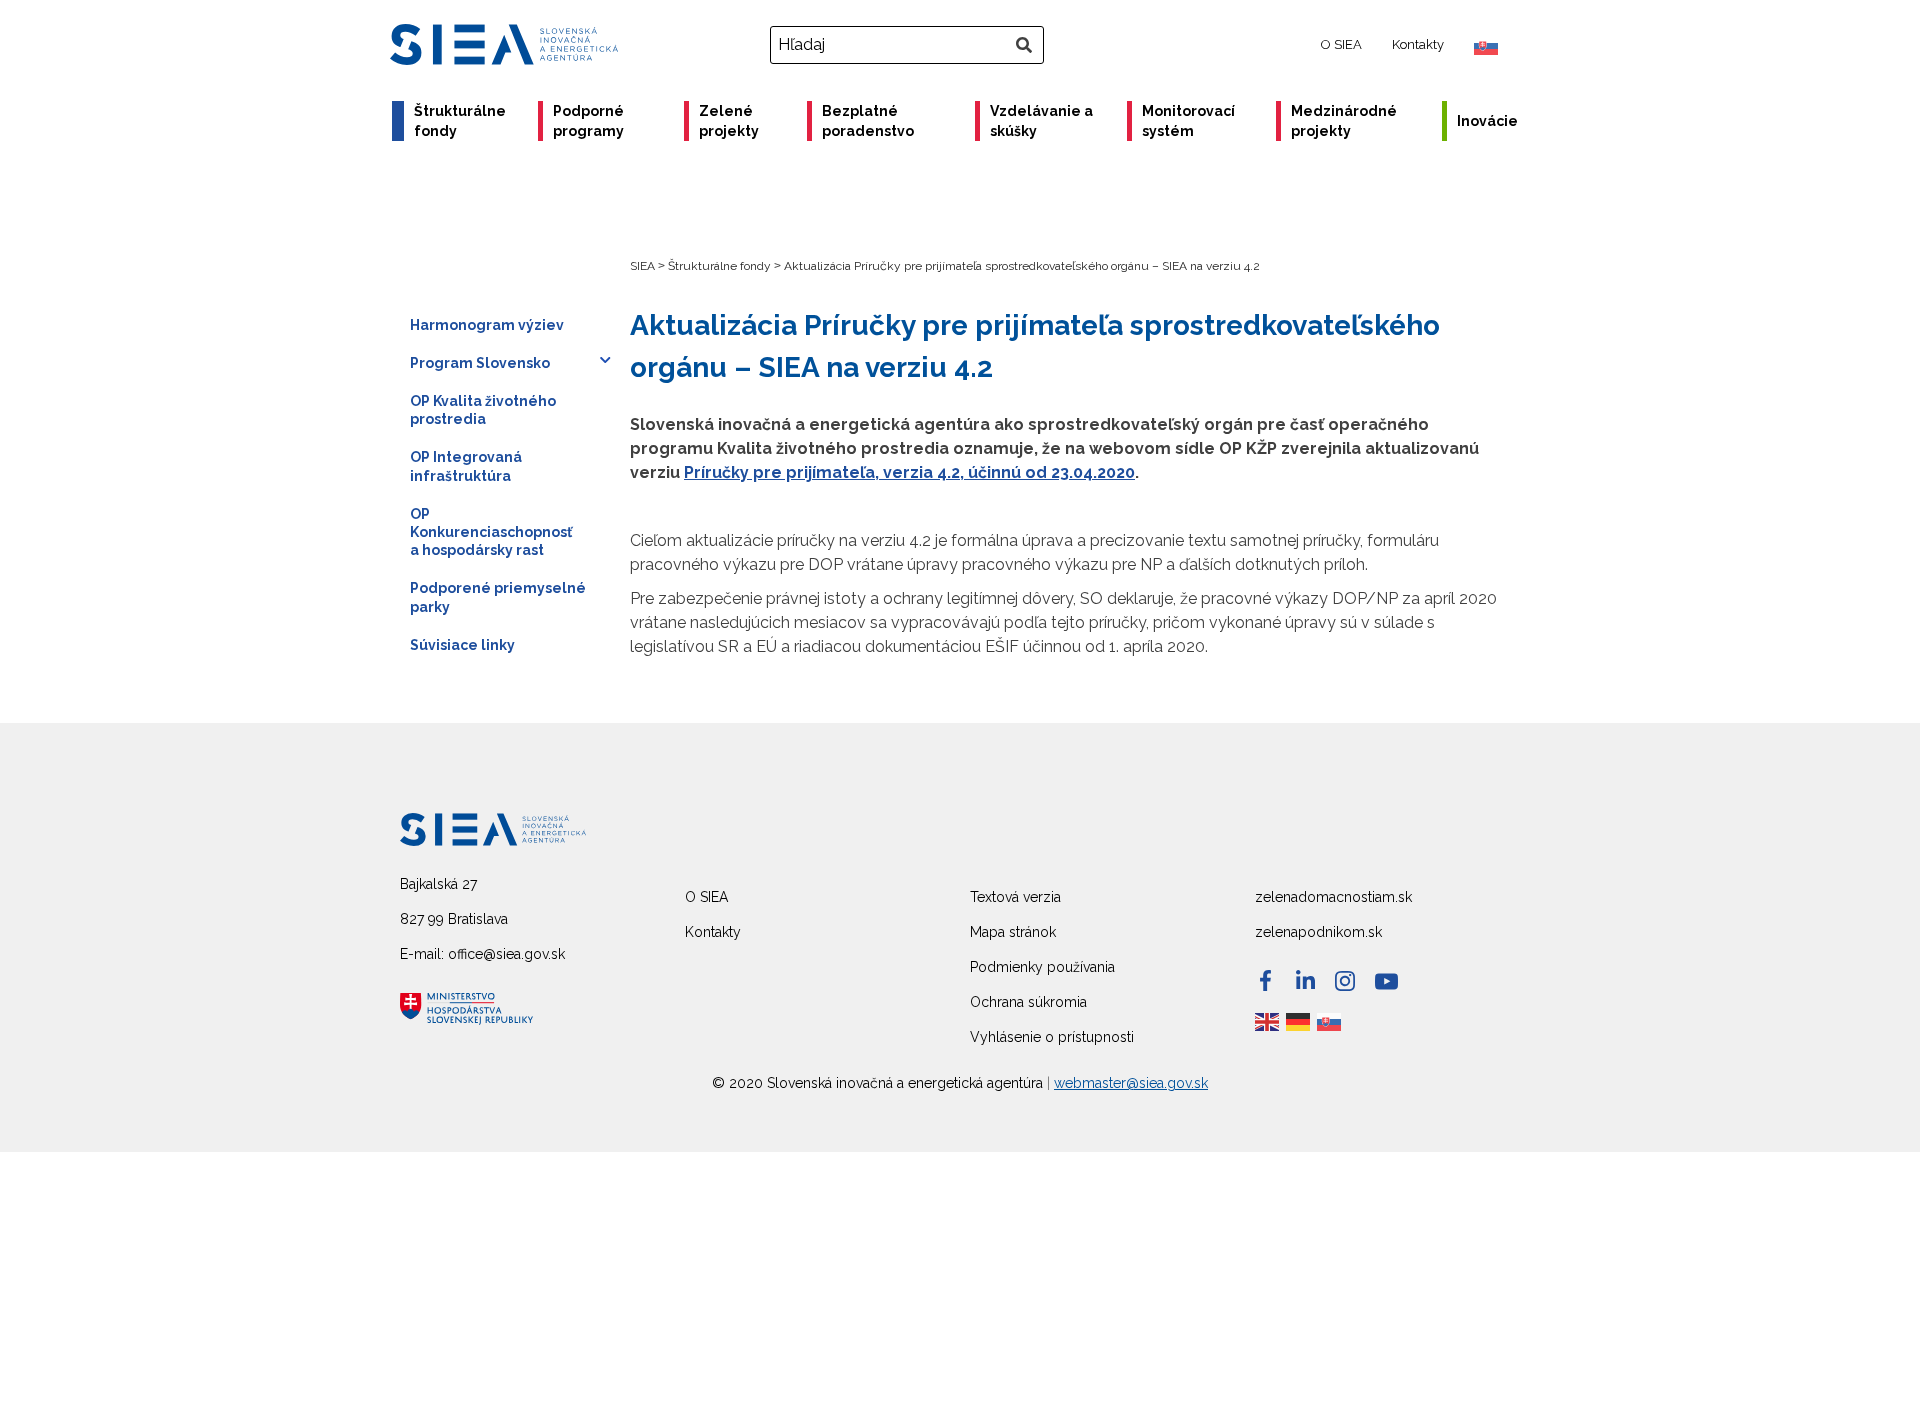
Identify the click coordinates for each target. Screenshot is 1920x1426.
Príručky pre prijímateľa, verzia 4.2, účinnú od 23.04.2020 (909, 472)
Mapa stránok (1013, 932)
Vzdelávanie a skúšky (1041, 121)
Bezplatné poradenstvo (868, 121)
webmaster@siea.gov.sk (1131, 1083)
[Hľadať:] (909, 45)
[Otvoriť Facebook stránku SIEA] (1265, 980)
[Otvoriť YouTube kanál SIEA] (1386, 981)
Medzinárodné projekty (1344, 121)
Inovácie (1487, 121)
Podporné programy (588, 121)
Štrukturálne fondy (460, 121)
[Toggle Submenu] (605, 360)
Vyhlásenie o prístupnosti (1052, 1037)
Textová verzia (1015, 897)
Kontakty (1418, 44)
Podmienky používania (1042, 967)
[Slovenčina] (1330, 1021)
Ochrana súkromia (1028, 1002)
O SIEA (1341, 44)
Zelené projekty (729, 121)
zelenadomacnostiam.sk (1333, 897)
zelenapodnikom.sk (1318, 932)
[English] (1268, 1021)
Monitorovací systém (1188, 121)
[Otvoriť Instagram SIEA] (1345, 981)
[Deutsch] (1299, 1021)
